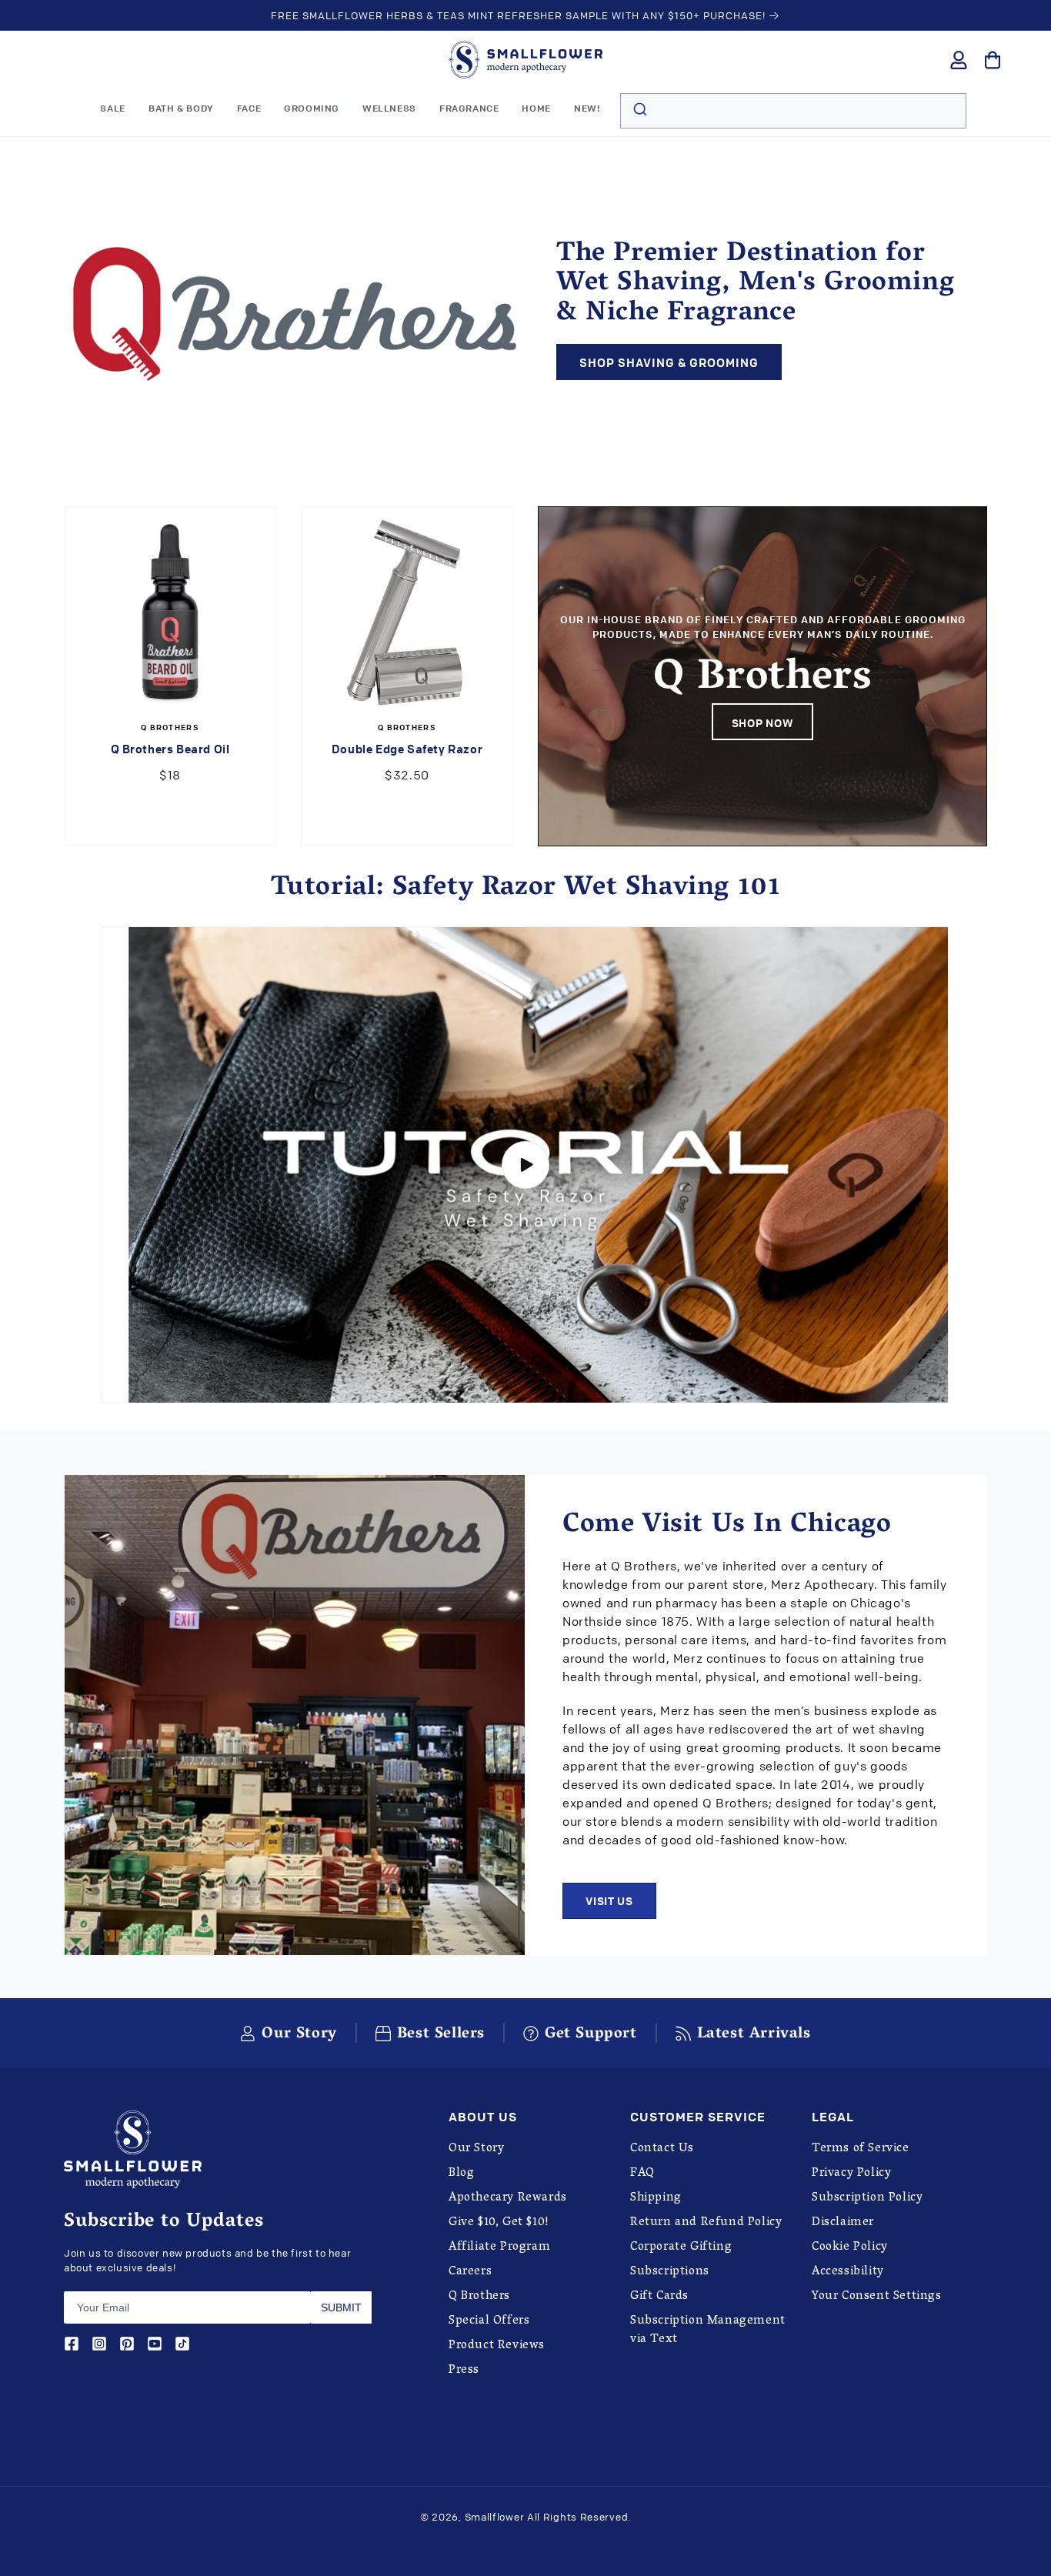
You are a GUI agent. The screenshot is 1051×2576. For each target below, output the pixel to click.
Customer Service (698, 2117)
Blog (461, 2174)
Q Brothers (479, 2297)
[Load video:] (525, 1165)
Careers (470, 2272)
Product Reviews (497, 2346)
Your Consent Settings (877, 2297)
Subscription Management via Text (708, 2331)
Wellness (389, 108)
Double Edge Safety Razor (407, 749)
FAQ (642, 2174)
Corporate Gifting (681, 2247)
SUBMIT (341, 2307)
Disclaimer (843, 2223)
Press (464, 2371)
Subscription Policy (867, 2198)
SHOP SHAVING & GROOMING (669, 362)
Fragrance (469, 108)
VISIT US (609, 1900)
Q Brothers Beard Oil (170, 749)
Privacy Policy (851, 2174)
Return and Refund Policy (706, 2223)
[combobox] (793, 111)
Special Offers (489, 2321)
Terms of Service (861, 2149)
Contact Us (662, 2149)
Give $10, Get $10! (499, 2223)
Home (536, 108)
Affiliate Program (499, 2247)
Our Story (476, 2149)
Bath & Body (181, 108)
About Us (483, 2117)
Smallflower (495, 2517)
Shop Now (763, 722)
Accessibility (848, 2272)
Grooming (312, 108)
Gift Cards (659, 2297)
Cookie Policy (850, 2247)
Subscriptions (670, 2272)
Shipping (656, 2198)
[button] (181, 108)
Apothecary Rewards (508, 2198)
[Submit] (639, 111)
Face (249, 108)
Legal (833, 2117)
